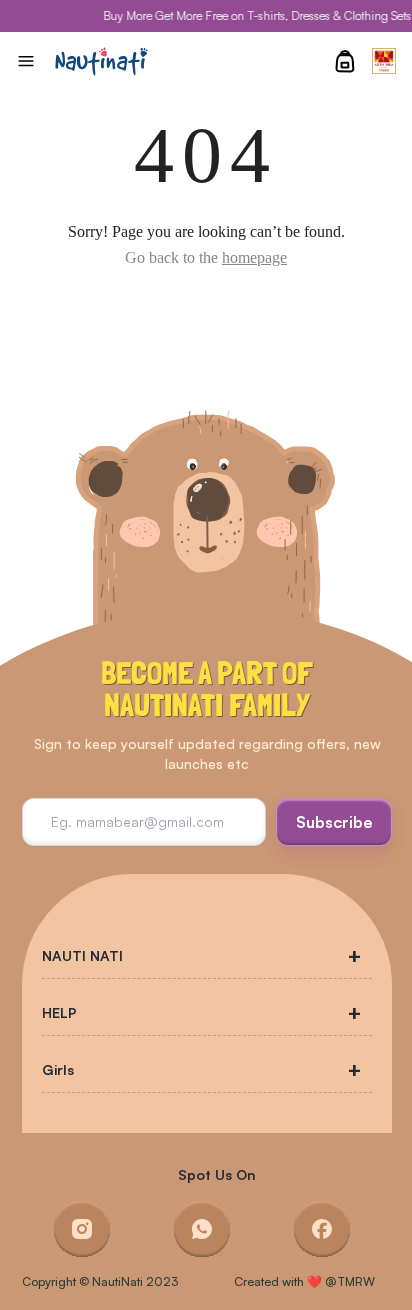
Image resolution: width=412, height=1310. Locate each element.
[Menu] (26, 61)
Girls (58, 1069)
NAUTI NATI (82, 955)
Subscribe (334, 822)
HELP (59, 1012)
